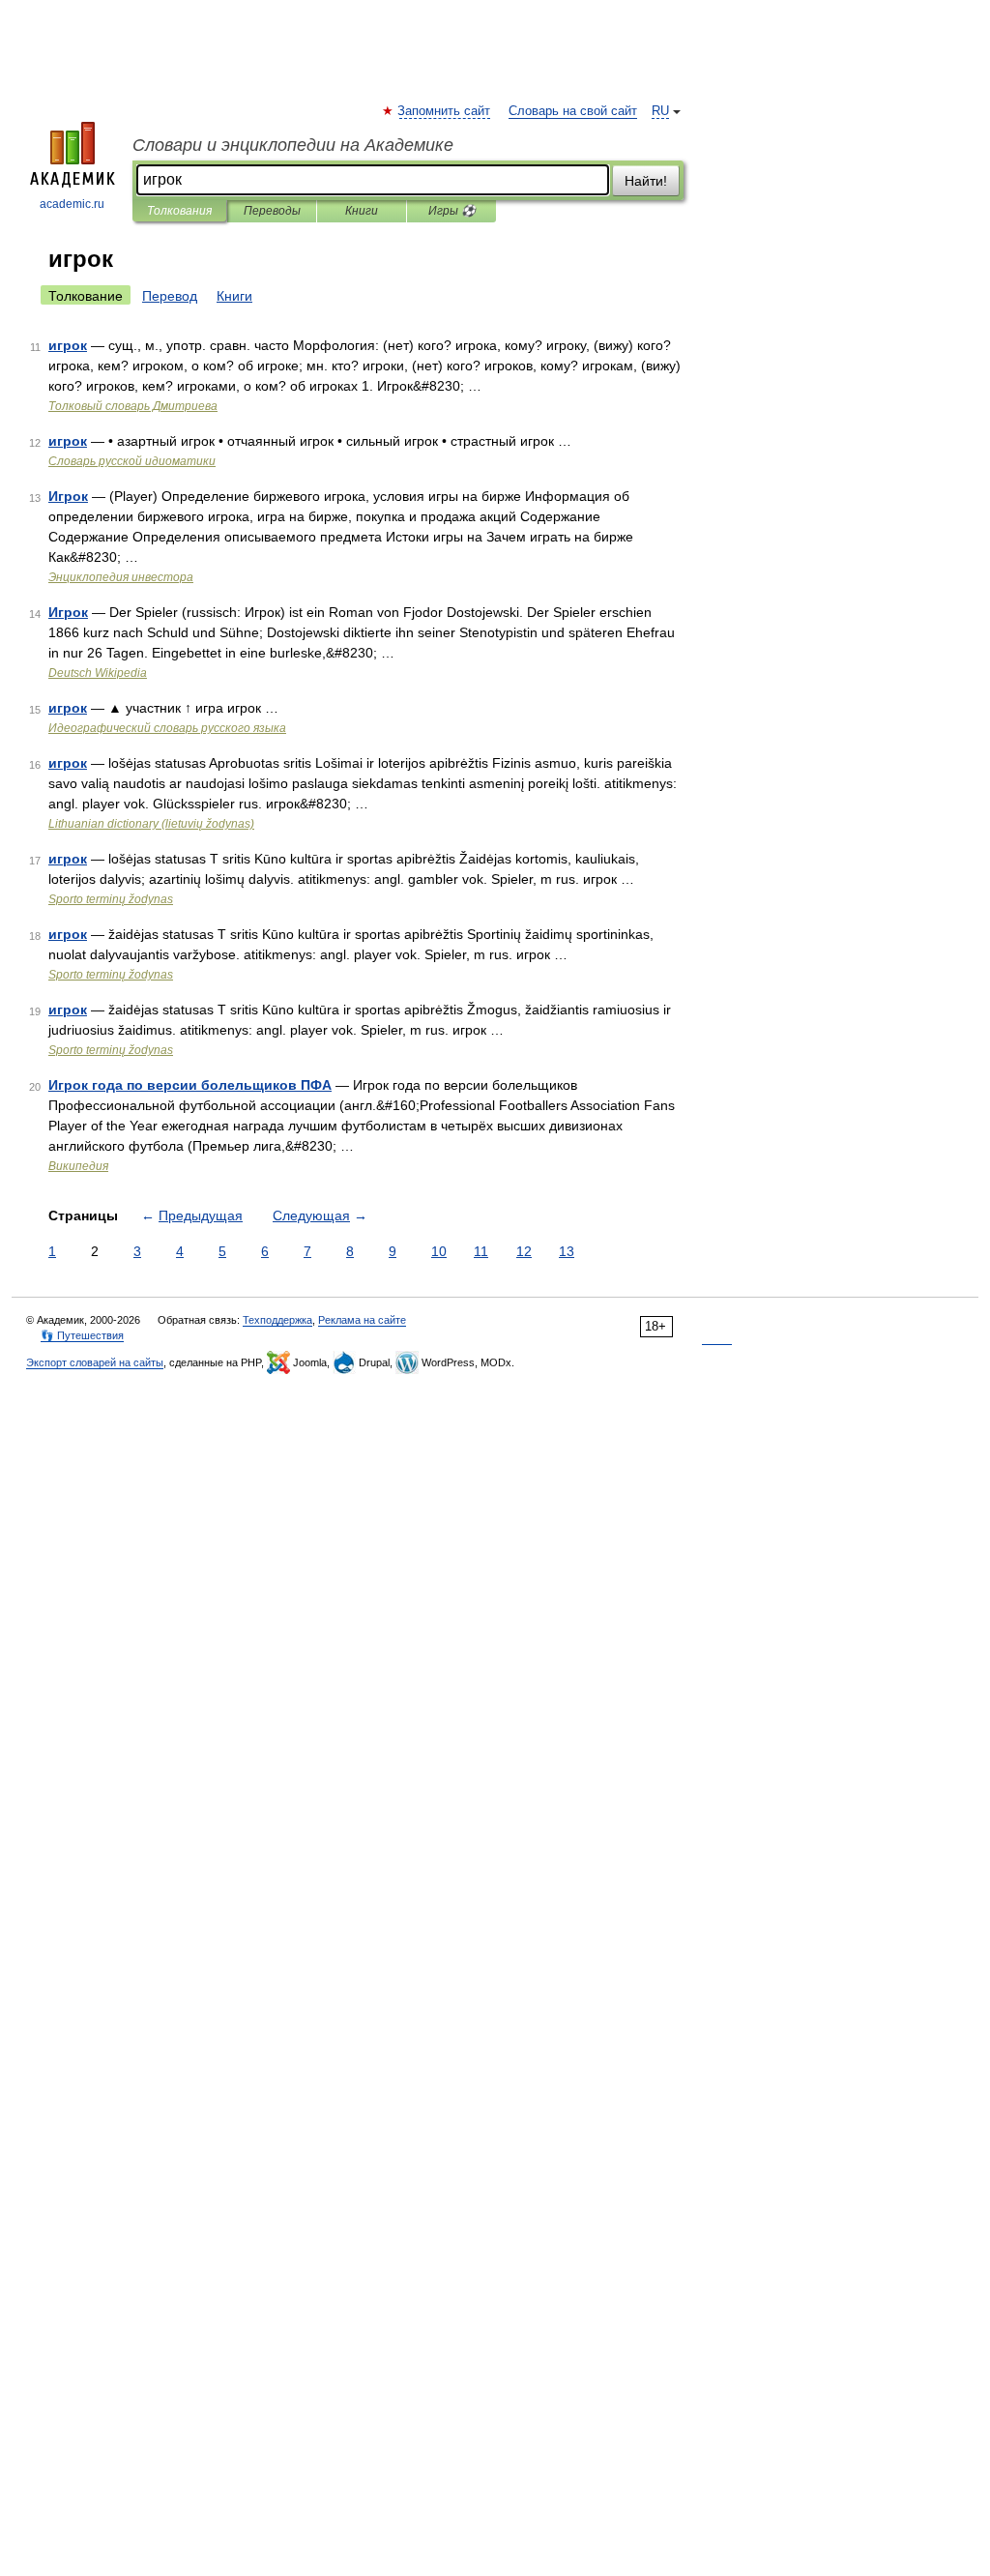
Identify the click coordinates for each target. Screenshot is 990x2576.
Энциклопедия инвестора (121, 577)
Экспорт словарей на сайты (95, 1362)
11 (481, 1251)
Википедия (78, 1166)
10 (439, 1251)
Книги (362, 211)
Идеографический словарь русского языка (167, 728)
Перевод (170, 296)
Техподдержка (277, 1320)
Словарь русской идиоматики (132, 461)
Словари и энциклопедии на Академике (293, 145)
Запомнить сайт (445, 111)
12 (524, 1251)
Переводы (272, 211)
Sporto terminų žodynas (111, 899)
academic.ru (72, 204)
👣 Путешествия (82, 1335)
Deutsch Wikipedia (98, 673)
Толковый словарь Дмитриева (133, 406)
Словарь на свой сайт (573, 111)
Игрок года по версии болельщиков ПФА (190, 1085)
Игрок (68, 496)
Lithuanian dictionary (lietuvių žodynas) (151, 824)
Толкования (179, 211)
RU (660, 111)
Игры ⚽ (452, 211)
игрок (68, 345)
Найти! (646, 181)
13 (567, 1251)
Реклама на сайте (362, 1320)
